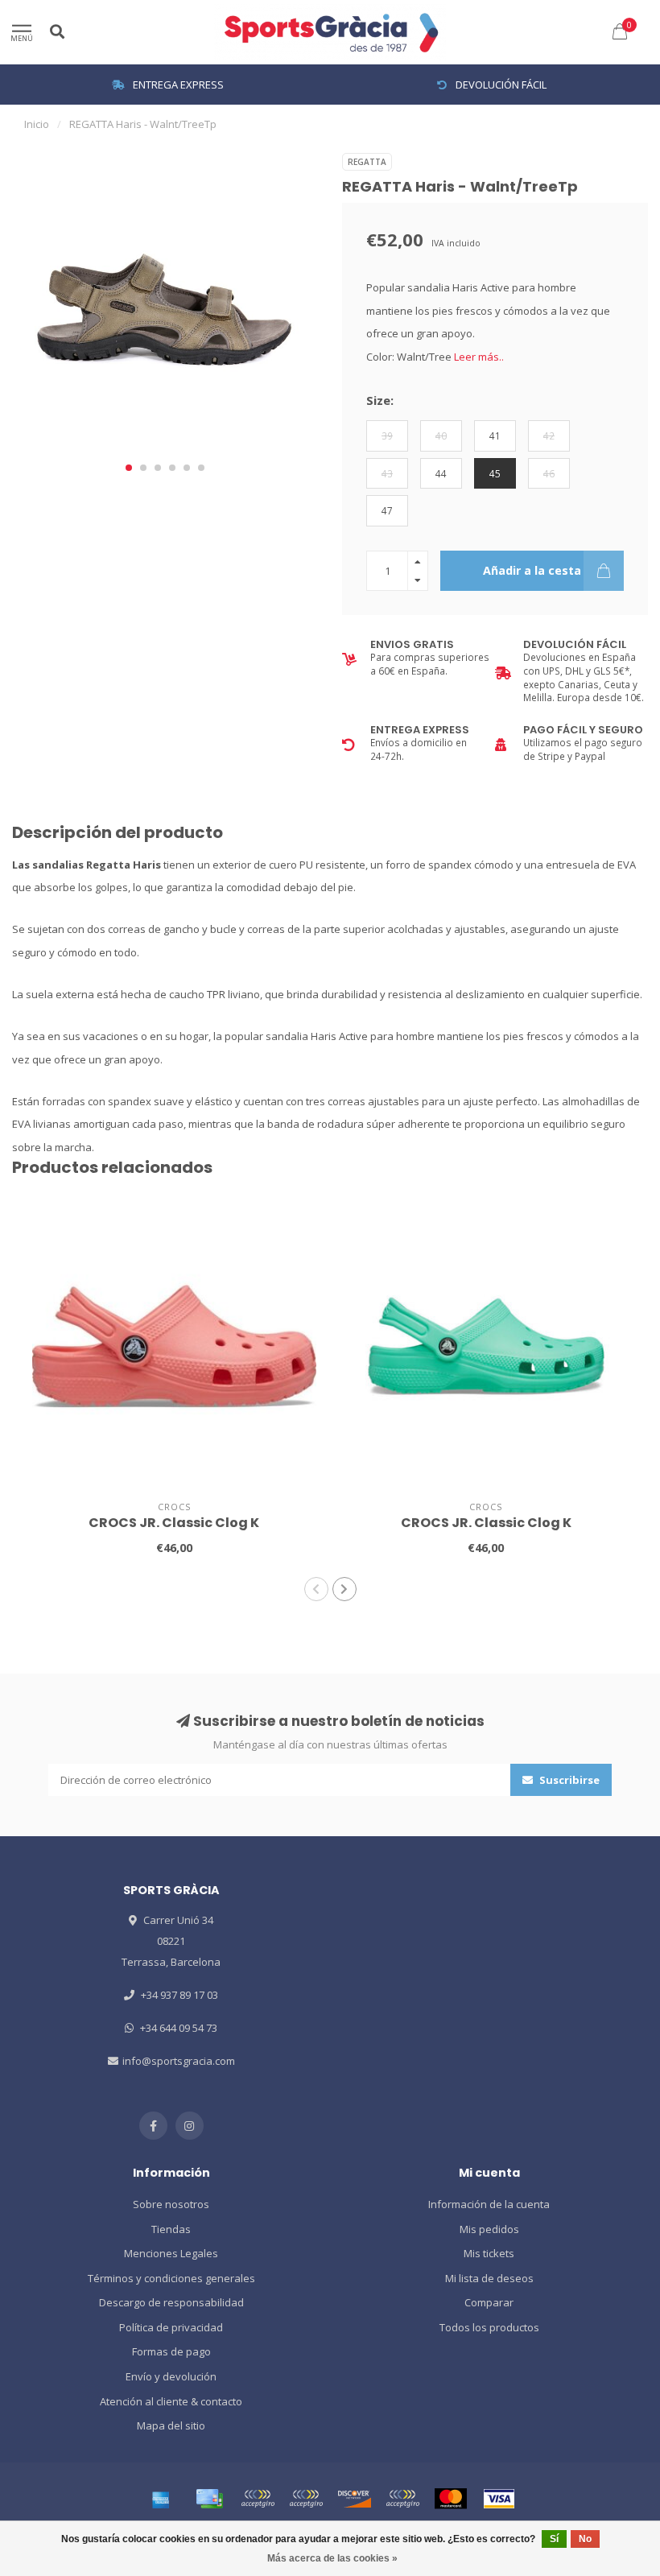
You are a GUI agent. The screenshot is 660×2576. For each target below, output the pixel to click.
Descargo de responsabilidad (171, 2302)
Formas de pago (171, 2351)
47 (387, 510)
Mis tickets (489, 2253)
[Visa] (499, 2499)
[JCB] (402, 2499)
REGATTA (367, 162)
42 (549, 436)
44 (441, 473)
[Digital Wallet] (258, 2499)
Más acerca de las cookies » (332, 2558)
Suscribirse (568, 1780)
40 (441, 436)
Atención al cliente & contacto (171, 2401)
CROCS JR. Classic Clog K (174, 1523)
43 (387, 473)
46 (549, 473)
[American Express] (161, 2499)
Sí (554, 2539)
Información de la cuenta (489, 2204)
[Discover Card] (354, 2499)
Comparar (489, 2302)
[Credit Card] (209, 2499)
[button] (129, 468)
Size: (380, 400)
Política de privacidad (171, 2327)
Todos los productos (489, 2327)
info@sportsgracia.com (179, 2061)
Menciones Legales (171, 2253)
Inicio (37, 124)
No (585, 2539)
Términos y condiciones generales (171, 2278)
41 (495, 436)
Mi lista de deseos (489, 2278)
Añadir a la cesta (532, 570)
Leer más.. (479, 357)
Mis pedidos (489, 2229)
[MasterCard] (451, 2499)
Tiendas (171, 2229)
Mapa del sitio (171, 2425)
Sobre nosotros (171, 2204)
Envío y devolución (171, 2376)
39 (387, 436)
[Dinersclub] (306, 2499)
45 (495, 473)
